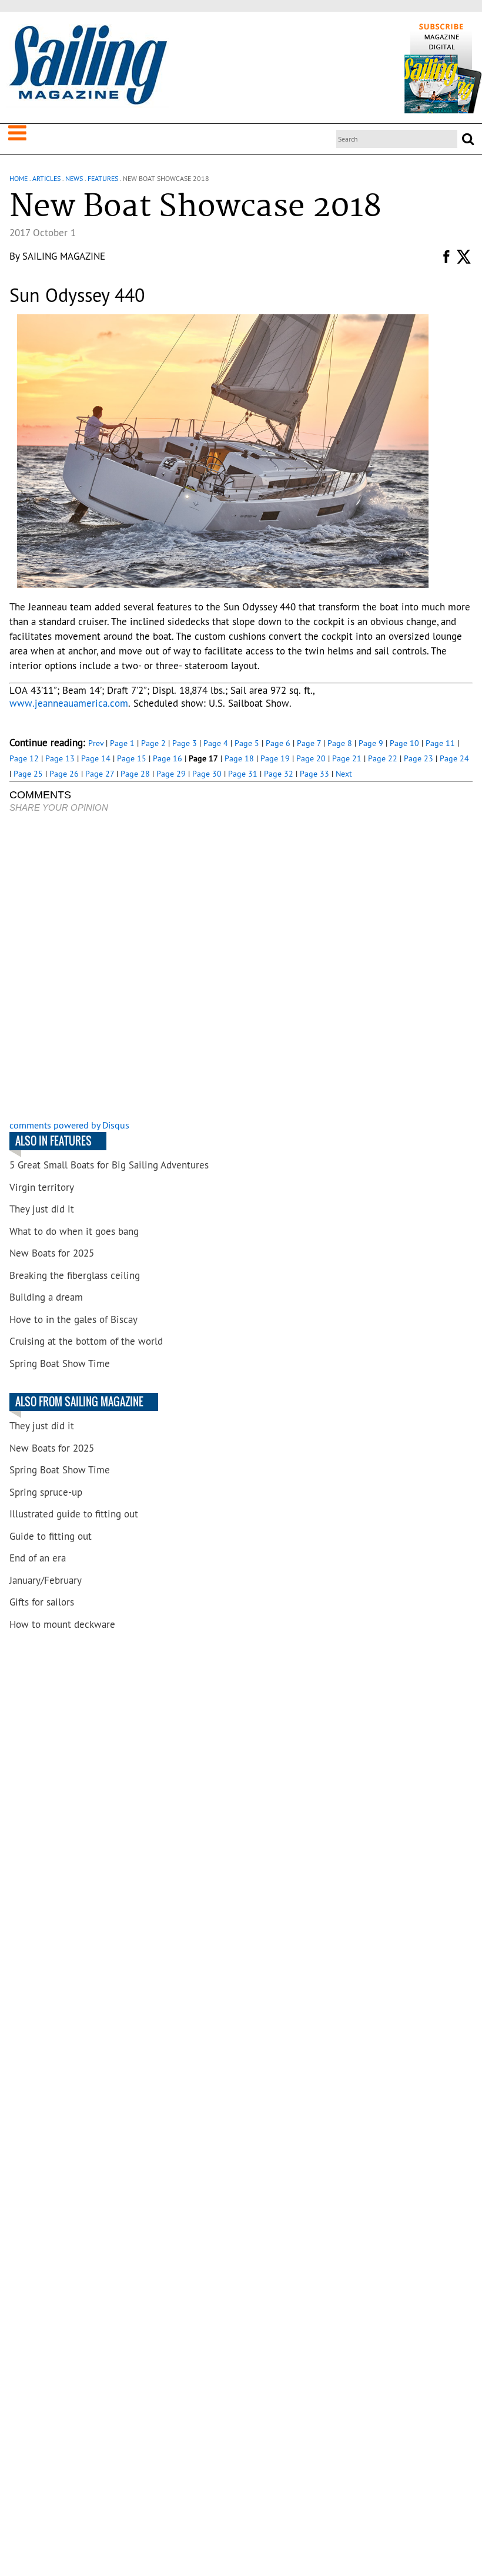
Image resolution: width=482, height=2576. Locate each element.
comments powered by (69, 1125)
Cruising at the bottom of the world (86, 1341)
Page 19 (275, 758)
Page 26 (64, 774)
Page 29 (171, 774)
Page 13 (60, 758)
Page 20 (311, 758)
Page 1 (122, 743)
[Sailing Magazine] (88, 66)
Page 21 (347, 758)
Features (103, 178)
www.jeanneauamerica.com (69, 703)
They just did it (42, 1209)
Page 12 (24, 758)
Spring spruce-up (46, 1492)
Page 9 (371, 743)
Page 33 (314, 774)
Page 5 (247, 743)
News (74, 178)
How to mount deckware (62, 1624)
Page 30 (207, 774)
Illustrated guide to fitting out (74, 1514)
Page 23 (419, 758)
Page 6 (278, 743)
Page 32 (279, 774)
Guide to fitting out (51, 1536)
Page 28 (135, 774)
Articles (46, 178)
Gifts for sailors (42, 1602)
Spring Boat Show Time (60, 1363)
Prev (96, 743)
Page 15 (132, 758)
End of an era (38, 1558)
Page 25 (28, 774)
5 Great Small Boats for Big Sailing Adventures (109, 1165)
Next (344, 774)
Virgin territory (42, 1187)
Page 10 (404, 743)
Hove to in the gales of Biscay (73, 1319)
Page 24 (454, 758)
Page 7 (309, 743)
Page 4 (216, 743)
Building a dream (46, 1297)
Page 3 (185, 743)
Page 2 (153, 743)
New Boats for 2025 (52, 1253)
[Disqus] (241, 968)
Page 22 (383, 758)
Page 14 (96, 758)
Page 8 (340, 743)
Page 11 (440, 743)
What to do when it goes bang (74, 1231)
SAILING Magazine (64, 256)
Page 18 (239, 758)
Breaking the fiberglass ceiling (75, 1275)
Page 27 (100, 774)
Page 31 (243, 774)
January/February (46, 1580)
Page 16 (168, 758)
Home (19, 178)
